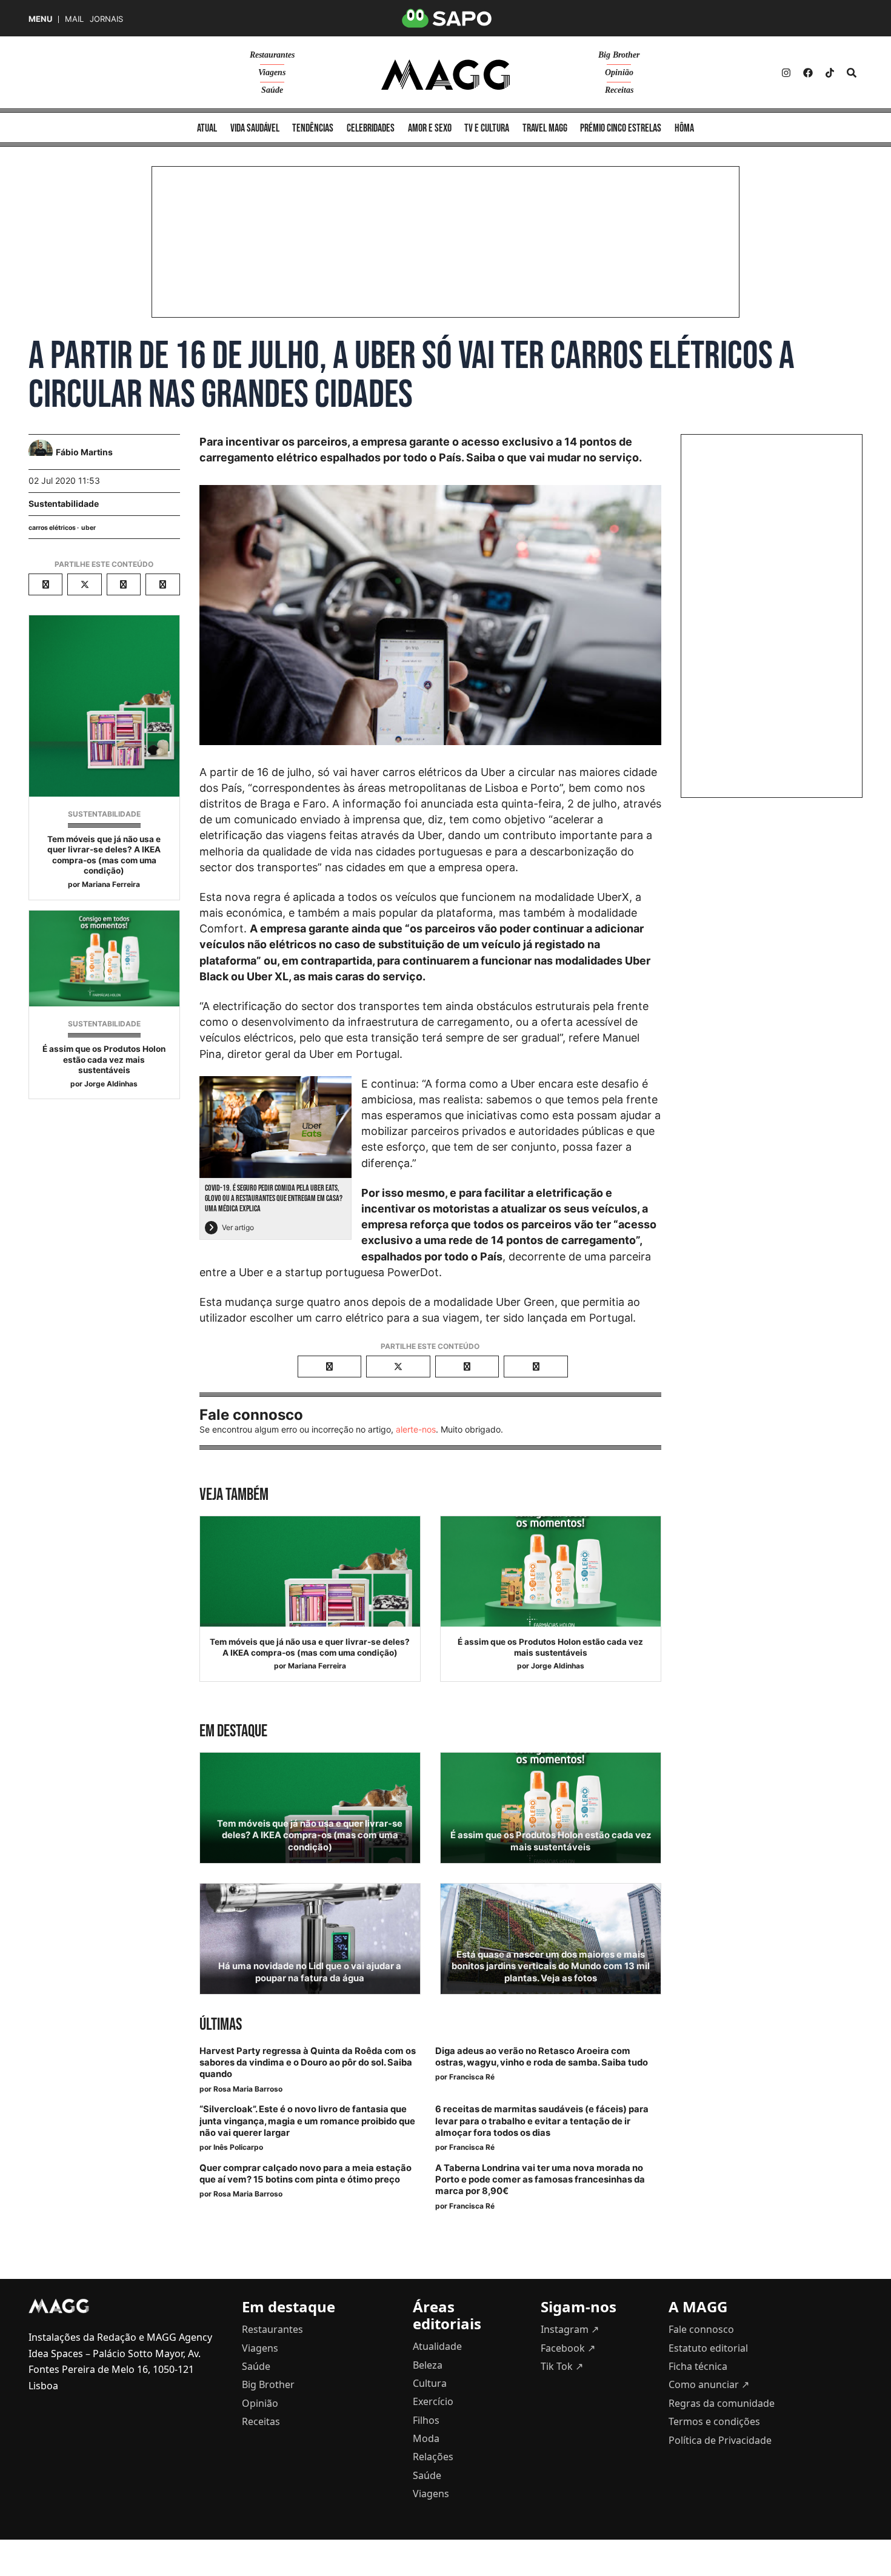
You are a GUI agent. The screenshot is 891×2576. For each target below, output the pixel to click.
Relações (433, 2457)
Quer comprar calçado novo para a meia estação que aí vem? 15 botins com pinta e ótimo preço (305, 2174)
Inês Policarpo (238, 2147)
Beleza (428, 2365)
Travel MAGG (545, 128)
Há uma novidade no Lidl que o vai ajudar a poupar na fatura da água (310, 1972)
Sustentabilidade (64, 503)
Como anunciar (709, 2384)
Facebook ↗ (568, 2348)
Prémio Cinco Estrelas (621, 128)
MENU (40, 19)
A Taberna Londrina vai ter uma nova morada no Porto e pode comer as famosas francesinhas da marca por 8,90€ (540, 2180)
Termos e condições (714, 2421)
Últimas (221, 2025)
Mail (74, 19)
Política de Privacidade (720, 2440)
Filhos (426, 2420)
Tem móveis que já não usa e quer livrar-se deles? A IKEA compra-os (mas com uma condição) (104, 855)
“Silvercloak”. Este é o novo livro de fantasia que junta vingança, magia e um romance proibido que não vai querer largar (307, 2121)
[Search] (852, 73)
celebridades (371, 128)
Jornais (106, 19)
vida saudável (255, 128)
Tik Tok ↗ (562, 2366)
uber (88, 528)
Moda (426, 2438)
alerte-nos (416, 1429)
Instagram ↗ (570, 2329)
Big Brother (619, 55)
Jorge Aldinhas (111, 1084)
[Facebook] (808, 73)
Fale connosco (701, 2329)
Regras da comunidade (722, 2403)
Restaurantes (272, 55)
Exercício (433, 2401)
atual (207, 128)
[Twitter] (830, 73)
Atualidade (437, 2346)
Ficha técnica (698, 2366)
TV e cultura (487, 128)
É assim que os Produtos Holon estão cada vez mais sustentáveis (104, 1059)
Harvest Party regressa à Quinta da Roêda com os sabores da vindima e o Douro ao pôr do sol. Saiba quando (308, 2062)
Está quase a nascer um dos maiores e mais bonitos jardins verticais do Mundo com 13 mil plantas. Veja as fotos (551, 1966)
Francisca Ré (472, 2077)
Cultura (430, 2383)
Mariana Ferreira (111, 884)
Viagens (272, 72)
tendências (313, 128)
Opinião (619, 72)
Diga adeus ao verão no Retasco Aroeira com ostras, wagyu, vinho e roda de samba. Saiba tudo (542, 2057)
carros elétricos (52, 528)
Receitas (619, 90)
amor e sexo (430, 128)
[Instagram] (786, 73)
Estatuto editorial (708, 2348)
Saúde (272, 90)
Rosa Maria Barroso (248, 2089)
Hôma (684, 128)
